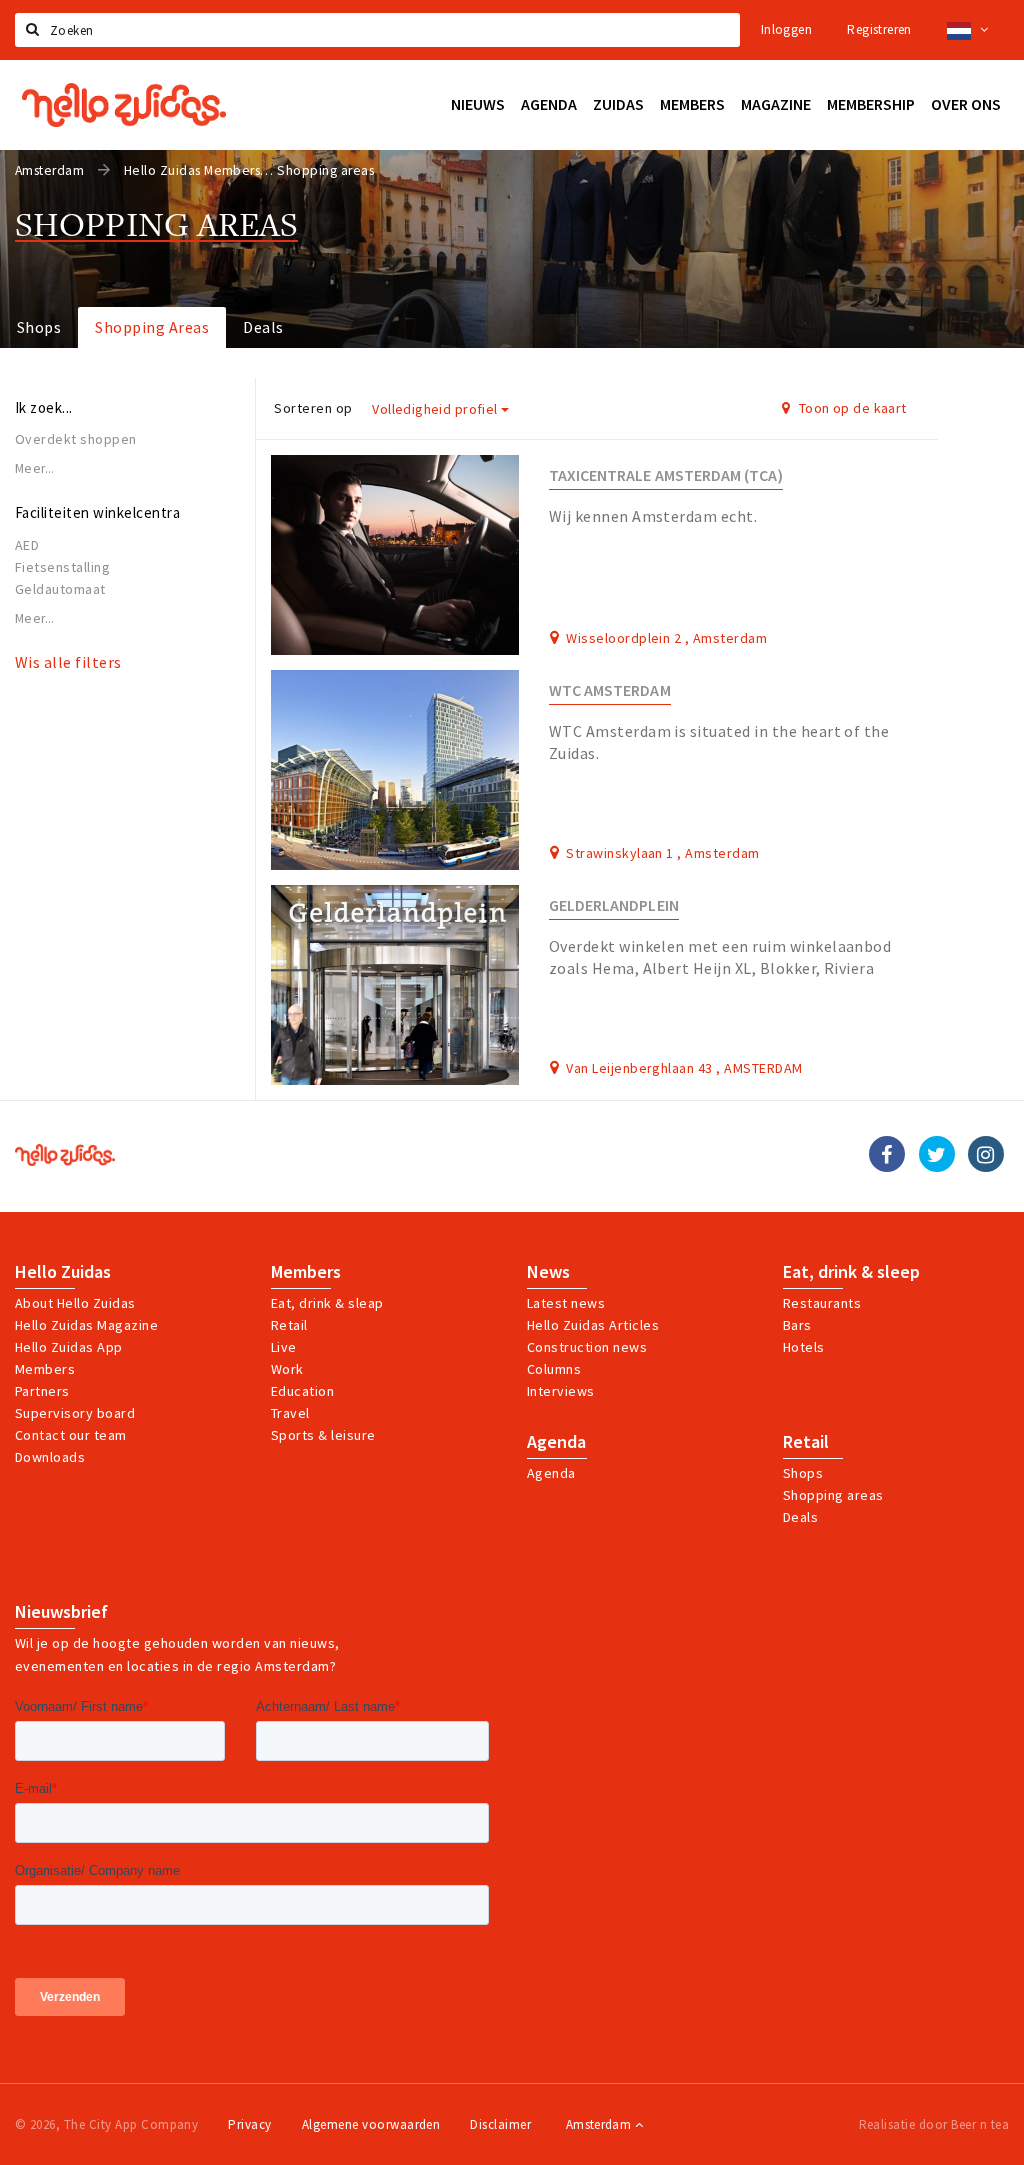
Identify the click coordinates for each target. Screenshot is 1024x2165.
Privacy (249, 2124)
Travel (290, 1413)
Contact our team (71, 1435)
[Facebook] (887, 1154)
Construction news (587, 1347)
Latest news (566, 1303)
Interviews (561, 1391)
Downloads (50, 1457)
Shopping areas (833, 1495)
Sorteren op (313, 408)
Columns (554, 1369)
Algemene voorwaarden (371, 2124)
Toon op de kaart (851, 408)
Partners (42, 1391)
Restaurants (822, 1303)
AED (27, 545)
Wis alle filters (68, 662)
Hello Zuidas (63, 1272)
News (548, 1272)
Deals (263, 327)
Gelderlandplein (614, 905)
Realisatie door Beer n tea (934, 2124)
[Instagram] (986, 1154)
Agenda (556, 1442)
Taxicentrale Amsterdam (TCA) (666, 475)
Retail (289, 1325)
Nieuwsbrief (61, 1612)
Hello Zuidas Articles (593, 1325)
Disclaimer (500, 2124)
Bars (797, 1325)
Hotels (804, 1347)
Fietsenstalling (62, 567)
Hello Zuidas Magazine (86, 1325)
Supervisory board (75, 1413)
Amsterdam (600, 2124)
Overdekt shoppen (76, 439)
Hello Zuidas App (69, 1347)
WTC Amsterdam (610, 690)
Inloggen (786, 29)
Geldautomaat (60, 589)
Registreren (879, 29)
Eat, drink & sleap (327, 1303)
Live (284, 1347)
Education (302, 1391)
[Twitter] (937, 1154)
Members (45, 1369)
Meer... (35, 468)
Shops (39, 327)
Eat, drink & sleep (851, 1272)
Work (287, 1369)
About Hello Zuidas (75, 1303)
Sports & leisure (323, 1435)
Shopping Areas (152, 327)
